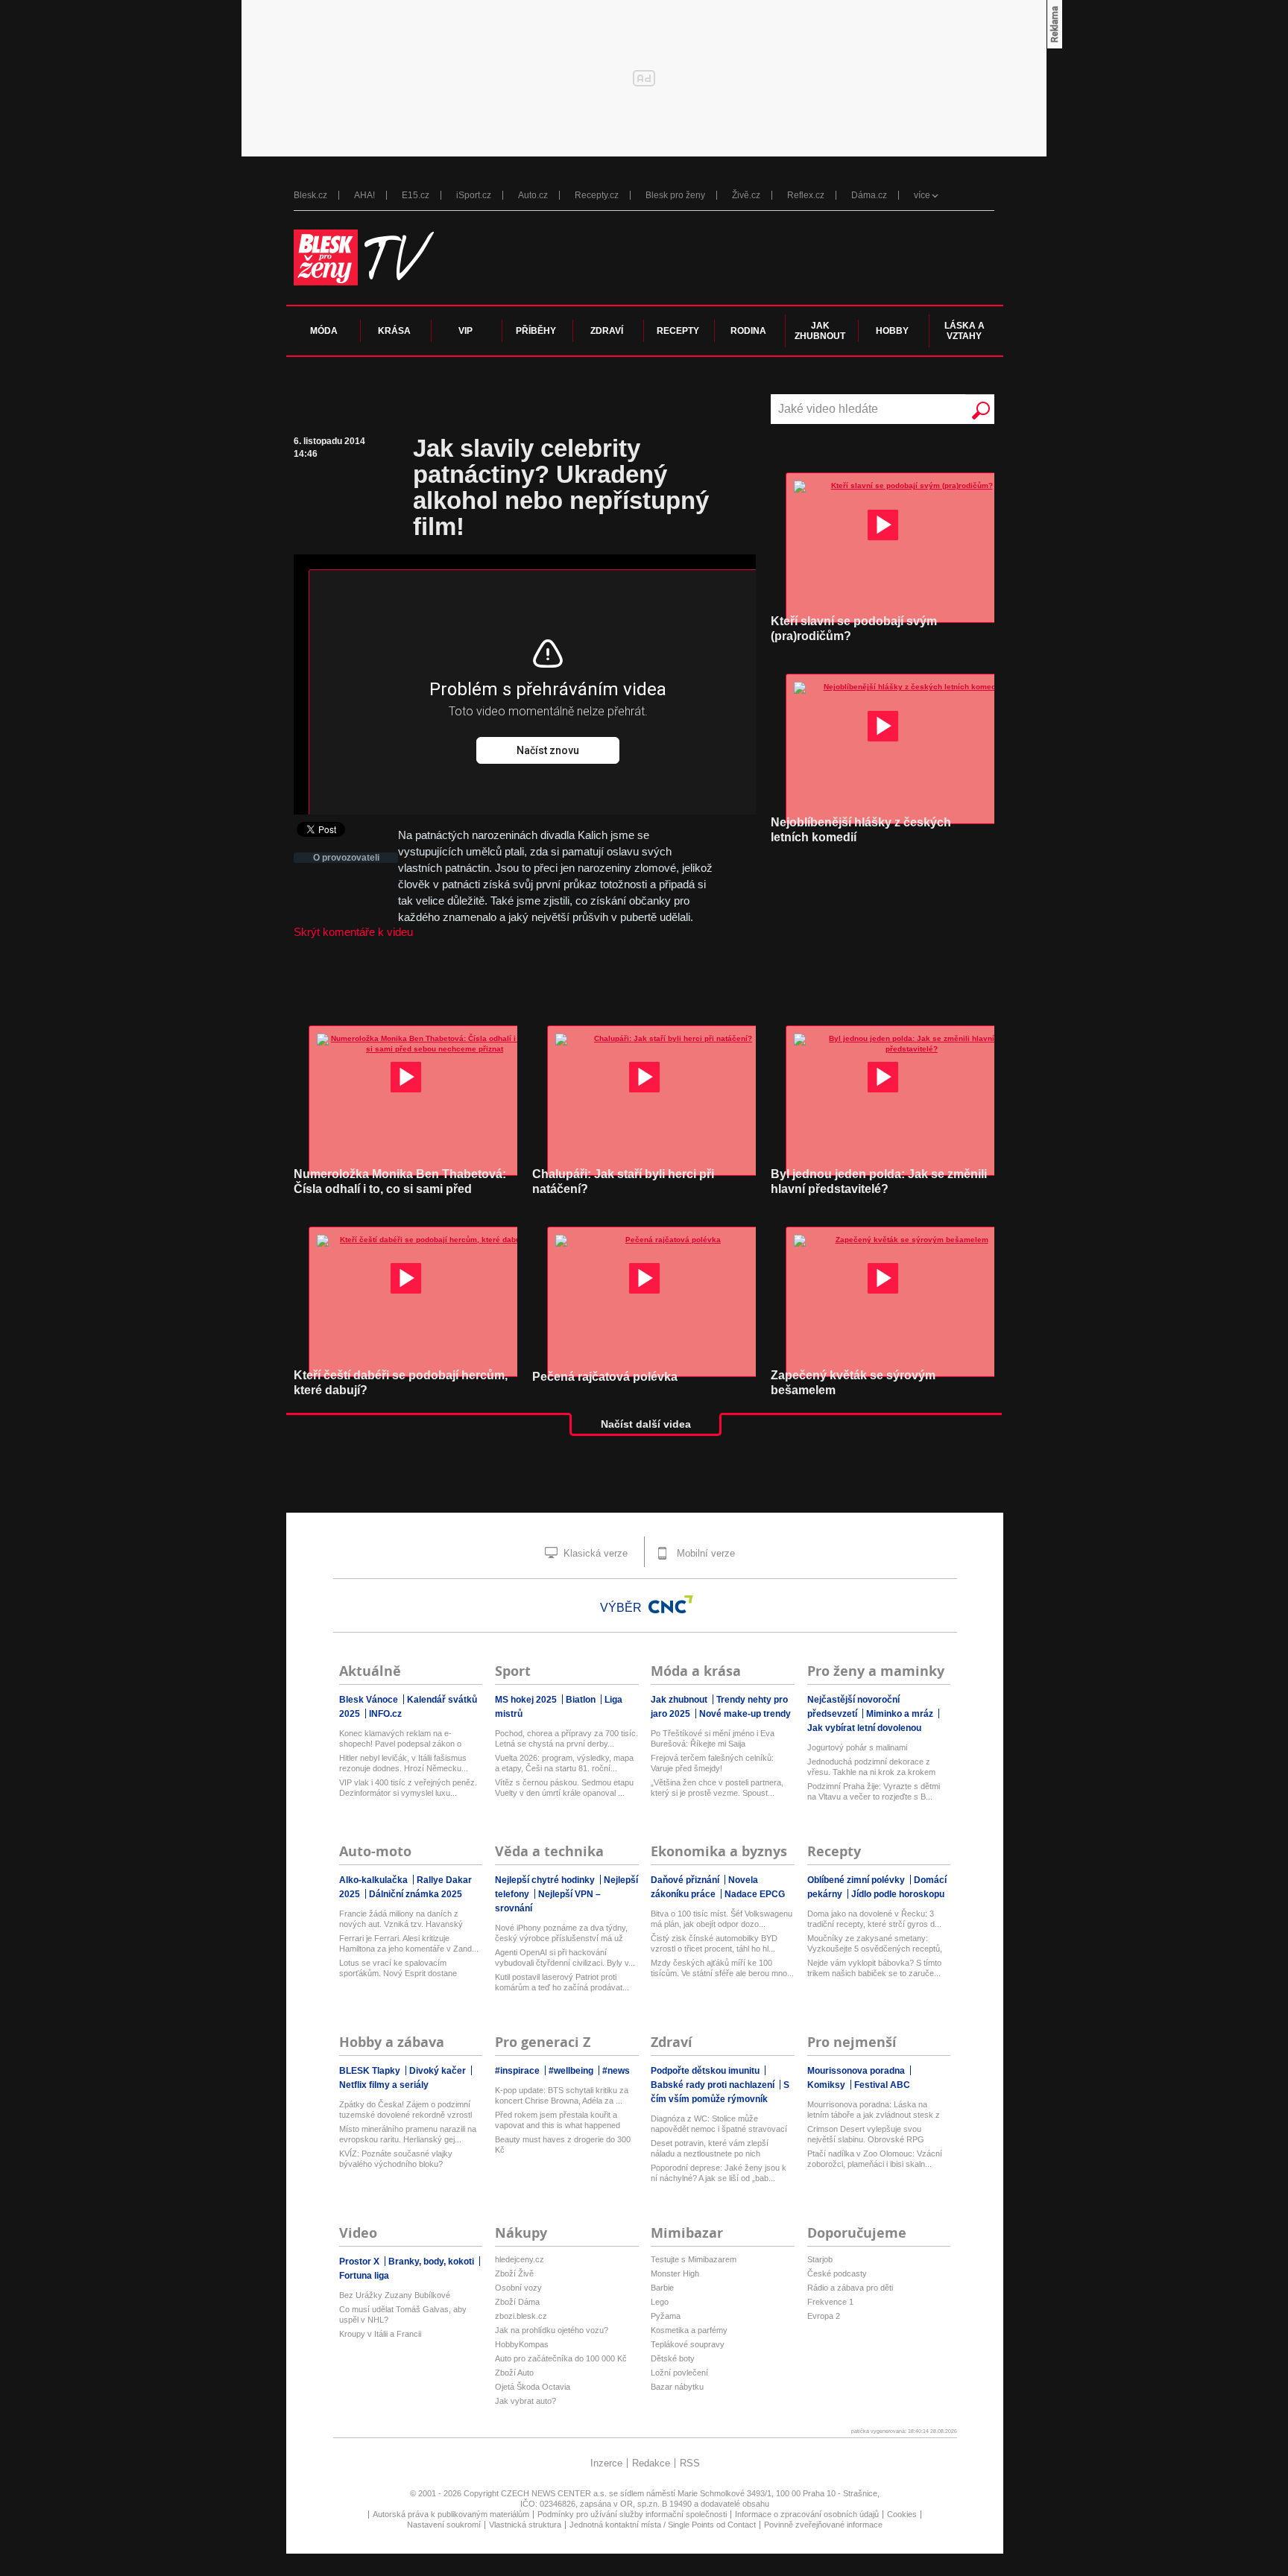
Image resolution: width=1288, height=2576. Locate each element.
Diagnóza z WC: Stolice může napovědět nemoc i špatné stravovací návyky (719, 2124)
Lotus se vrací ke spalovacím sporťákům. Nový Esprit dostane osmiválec (398, 1968)
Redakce (651, 2463)
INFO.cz (385, 1714)
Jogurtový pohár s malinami (857, 1747)
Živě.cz (746, 195)
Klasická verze (594, 1553)
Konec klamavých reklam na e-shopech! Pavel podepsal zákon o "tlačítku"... (400, 1739)
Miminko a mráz (901, 1714)
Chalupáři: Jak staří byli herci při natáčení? (623, 1181)
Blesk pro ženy (675, 195)
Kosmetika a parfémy (689, 2330)
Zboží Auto (514, 2373)
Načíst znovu (548, 750)
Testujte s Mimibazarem (694, 2259)
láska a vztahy (965, 331)
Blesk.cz (310, 195)
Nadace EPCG (755, 1894)
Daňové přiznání (686, 1880)
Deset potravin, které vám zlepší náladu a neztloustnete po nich (710, 2148)
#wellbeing (572, 2071)
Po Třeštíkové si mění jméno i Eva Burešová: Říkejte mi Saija (713, 1738)
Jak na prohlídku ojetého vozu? (552, 2330)
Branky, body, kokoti (432, 2262)
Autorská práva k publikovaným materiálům (451, 2514)
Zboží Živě (514, 2273)
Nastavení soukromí (444, 2525)
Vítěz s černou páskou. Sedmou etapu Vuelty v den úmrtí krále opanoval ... (564, 1788)
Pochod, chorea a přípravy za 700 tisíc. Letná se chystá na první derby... (566, 1738)
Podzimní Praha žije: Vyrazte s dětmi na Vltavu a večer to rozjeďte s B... (874, 1791)
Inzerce (606, 2463)
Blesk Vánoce (370, 1700)
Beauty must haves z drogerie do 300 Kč (563, 2145)
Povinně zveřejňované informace (823, 2525)
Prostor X (360, 2262)
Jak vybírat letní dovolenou (864, 1728)
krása (394, 331)
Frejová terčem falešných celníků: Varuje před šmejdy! (712, 1763)
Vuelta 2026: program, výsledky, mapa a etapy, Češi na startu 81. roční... (564, 1763)
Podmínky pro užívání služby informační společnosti (632, 2514)
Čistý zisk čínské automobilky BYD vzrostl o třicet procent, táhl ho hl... (714, 1943)
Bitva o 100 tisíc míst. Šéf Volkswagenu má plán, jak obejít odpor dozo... (722, 1919)
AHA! (364, 195)
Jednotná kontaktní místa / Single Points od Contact (663, 2525)
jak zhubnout (820, 331)
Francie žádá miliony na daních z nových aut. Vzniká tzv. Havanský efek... (401, 1919)
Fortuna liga (364, 2276)
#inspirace (518, 2071)
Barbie (662, 2288)
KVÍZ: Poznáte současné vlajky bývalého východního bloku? (396, 2159)
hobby (892, 331)
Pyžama (666, 2316)
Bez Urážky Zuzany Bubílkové (395, 2295)
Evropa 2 (824, 2316)
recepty (678, 331)
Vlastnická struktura (525, 2525)
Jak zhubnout (680, 1700)
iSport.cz (474, 195)
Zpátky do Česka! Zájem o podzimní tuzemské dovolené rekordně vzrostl (405, 2110)
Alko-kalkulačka (375, 1880)
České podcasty (837, 2273)
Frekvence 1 (830, 2302)
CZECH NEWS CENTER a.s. (555, 2493)
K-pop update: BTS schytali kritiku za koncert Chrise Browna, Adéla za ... (562, 2095)
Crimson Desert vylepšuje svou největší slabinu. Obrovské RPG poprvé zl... (866, 2134)
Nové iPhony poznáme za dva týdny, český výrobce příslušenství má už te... (561, 1933)
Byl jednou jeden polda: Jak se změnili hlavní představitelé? (879, 1181)
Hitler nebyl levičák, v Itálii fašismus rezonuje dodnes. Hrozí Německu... (404, 1763)
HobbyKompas (522, 2344)
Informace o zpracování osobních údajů (807, 2514)
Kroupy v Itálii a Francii (380, 2334)
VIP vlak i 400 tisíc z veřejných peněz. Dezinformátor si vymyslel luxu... (408, 1788)
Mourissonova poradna (857, 2071)
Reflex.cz (806, 195)
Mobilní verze (704, 1553)
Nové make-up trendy (745, 1714)
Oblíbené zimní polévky (857, 1880)
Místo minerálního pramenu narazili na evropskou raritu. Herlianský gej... (408, 2134)
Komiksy (827, 2085)
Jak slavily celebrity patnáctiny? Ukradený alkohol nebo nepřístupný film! (561, 487)
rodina (748, 331)
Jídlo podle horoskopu (898, 1894)
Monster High (675, 2273)
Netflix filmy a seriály (384, 2085)
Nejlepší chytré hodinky (546, 1880)
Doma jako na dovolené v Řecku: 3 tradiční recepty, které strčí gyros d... (874, 1919)
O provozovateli (346, 858)
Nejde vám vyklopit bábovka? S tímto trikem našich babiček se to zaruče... (874, 1968)
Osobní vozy (518, 2288)
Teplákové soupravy (688, 2344)
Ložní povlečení (679, 2373)
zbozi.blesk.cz (521, 2316)
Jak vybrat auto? (525, 2401)
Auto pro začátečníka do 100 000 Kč (561, 2358)
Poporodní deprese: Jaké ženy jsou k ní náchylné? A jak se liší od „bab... (719, 2173)
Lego (660, 2302)
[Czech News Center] (671, 1604)
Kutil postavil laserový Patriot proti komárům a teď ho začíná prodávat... (562, 1982)
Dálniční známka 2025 (416, 1894)
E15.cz (416, 195)
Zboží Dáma (517, 2302)
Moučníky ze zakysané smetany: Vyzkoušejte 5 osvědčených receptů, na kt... (875, 1944)
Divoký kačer (439, 2071)
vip (465, 331)
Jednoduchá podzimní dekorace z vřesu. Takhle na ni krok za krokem (871, 1767)
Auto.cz (533, 195)
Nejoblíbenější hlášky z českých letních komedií (861, 830)
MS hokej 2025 (527, 1700)
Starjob (820, 2259)
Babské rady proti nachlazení (714, 2085)
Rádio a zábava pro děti (850, 2288)
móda (324, 331)
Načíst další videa (646, 1424)
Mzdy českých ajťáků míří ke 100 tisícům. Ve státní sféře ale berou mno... (722, 1968)
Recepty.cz (597, 195)
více (922, 195)
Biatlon (582, 1700)
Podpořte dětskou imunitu (706, 2071)
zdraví (607, 331)
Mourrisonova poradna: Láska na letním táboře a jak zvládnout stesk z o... (874, 2110)
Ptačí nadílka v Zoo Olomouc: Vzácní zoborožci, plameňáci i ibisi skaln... (875, 2159)
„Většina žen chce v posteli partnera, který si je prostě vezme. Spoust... (717, 1788)
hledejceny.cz (520, 2259)
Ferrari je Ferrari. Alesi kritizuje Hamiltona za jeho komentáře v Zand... (409, 1943)
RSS (690, 2463)
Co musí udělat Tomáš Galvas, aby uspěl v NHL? (403, 2314)
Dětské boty (673, 2358)
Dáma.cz (869, 195)
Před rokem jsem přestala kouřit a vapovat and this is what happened (558, 2120)
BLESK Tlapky (371, 2071)
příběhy (536, 331)
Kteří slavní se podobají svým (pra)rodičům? (854, 629)
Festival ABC (882, 2085)
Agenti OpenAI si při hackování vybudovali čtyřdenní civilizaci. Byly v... (565, 1958)
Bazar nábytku (677, 2387)
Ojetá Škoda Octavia (533, 2387)
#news (616, 2071)
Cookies (902, 2514)
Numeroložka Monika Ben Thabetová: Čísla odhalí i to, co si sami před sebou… (400, 1189)
